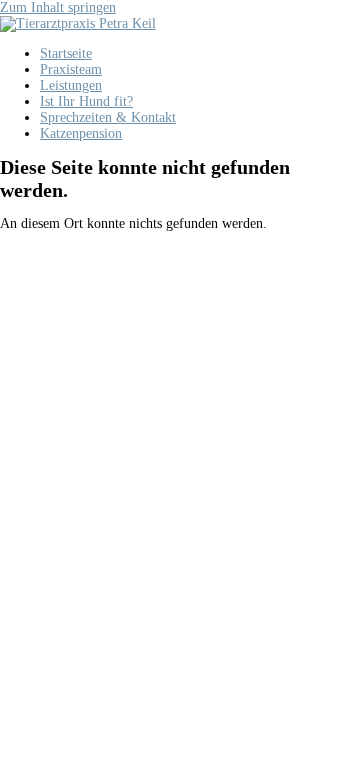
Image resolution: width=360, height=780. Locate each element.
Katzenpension (81, 133)
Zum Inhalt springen (58, 7)
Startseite (66, 53)
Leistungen (71, 85)
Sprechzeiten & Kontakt (108, 117)
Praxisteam (71, 69)
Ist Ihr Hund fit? (86, 101)
